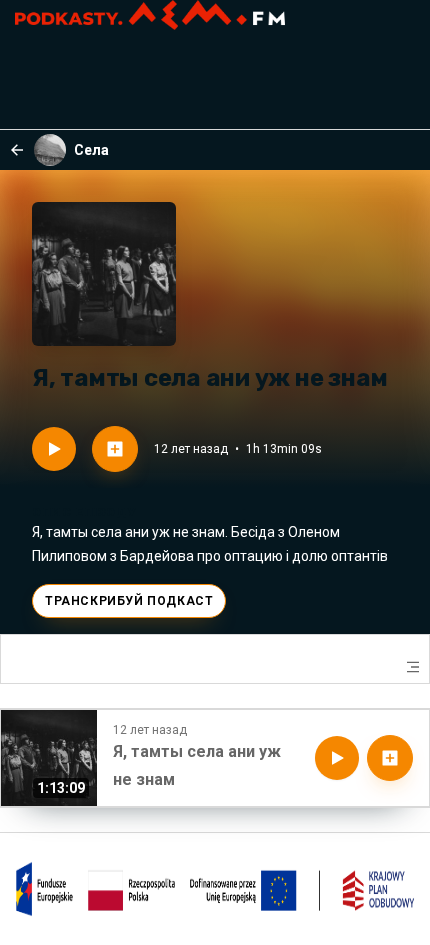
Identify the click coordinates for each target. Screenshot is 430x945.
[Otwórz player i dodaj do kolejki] (115, 449)
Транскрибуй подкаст (129, 601)
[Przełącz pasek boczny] (413, 667)
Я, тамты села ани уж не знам (197, 765)
